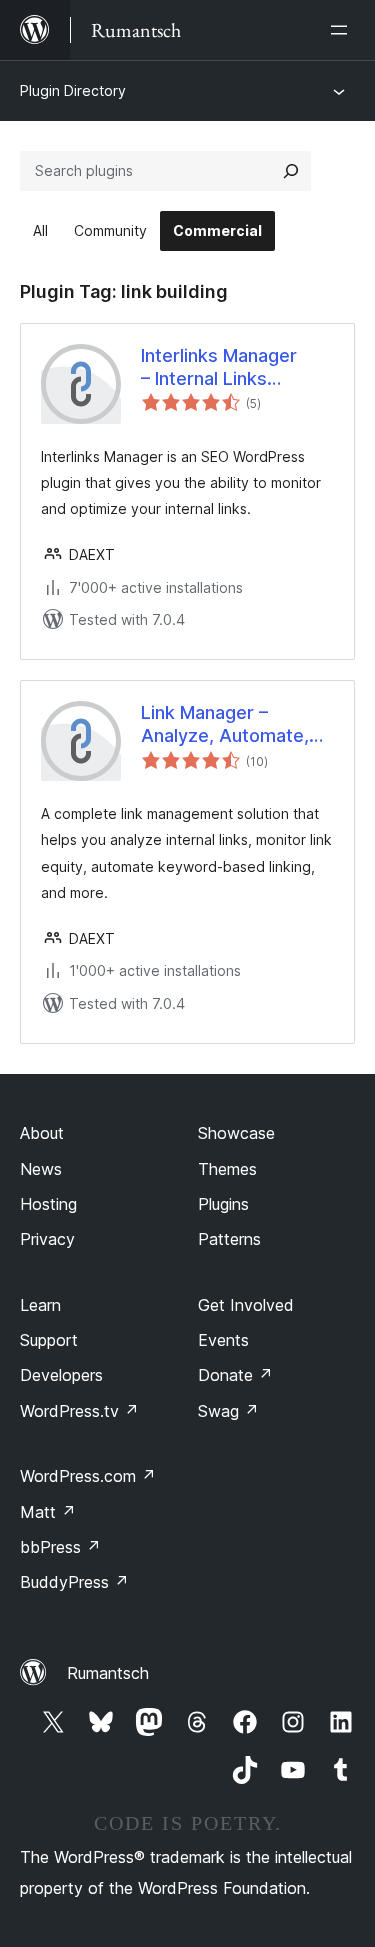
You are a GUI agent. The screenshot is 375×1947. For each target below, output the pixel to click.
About (42, 1133)
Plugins (223, 1204)
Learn (40, 1305)
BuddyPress (74, 1582)
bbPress (60, 1547)
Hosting (48, 1204)
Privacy (47, 1239)
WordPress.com (88, 1476)
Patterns (229, 1239)
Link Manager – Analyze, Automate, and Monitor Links (225, 725)
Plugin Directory (73, 90)
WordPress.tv (79, 1411)
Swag (228, 1411)
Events (223, 1340)
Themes (227, 1169)
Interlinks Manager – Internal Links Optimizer (219, 368)
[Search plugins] (291, 171)
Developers (61, 1375)
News (41, 1169)
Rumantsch (108, 1673)
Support (49, 1340)
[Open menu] (343, 30)
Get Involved (246, 1305)
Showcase (236, 1133)
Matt (48, 1512)
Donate (235, 1375)
